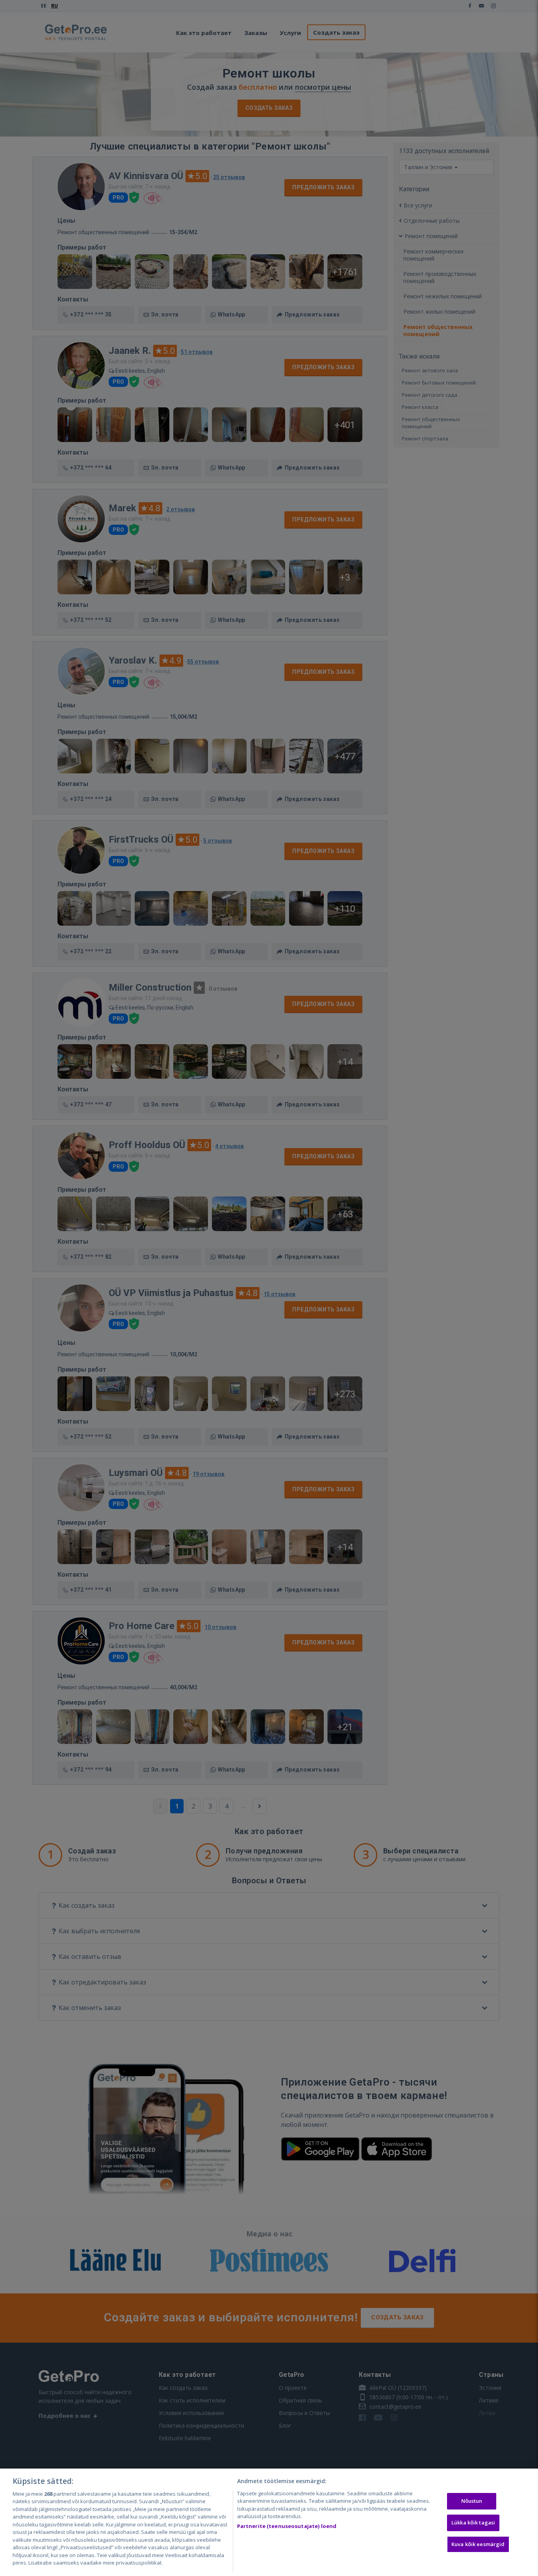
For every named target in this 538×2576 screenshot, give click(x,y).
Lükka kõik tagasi (473, 2522)
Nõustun (472, 2501)
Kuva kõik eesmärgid (478, 2544)
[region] (269, 2522)
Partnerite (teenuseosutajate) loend (287, 2526)
